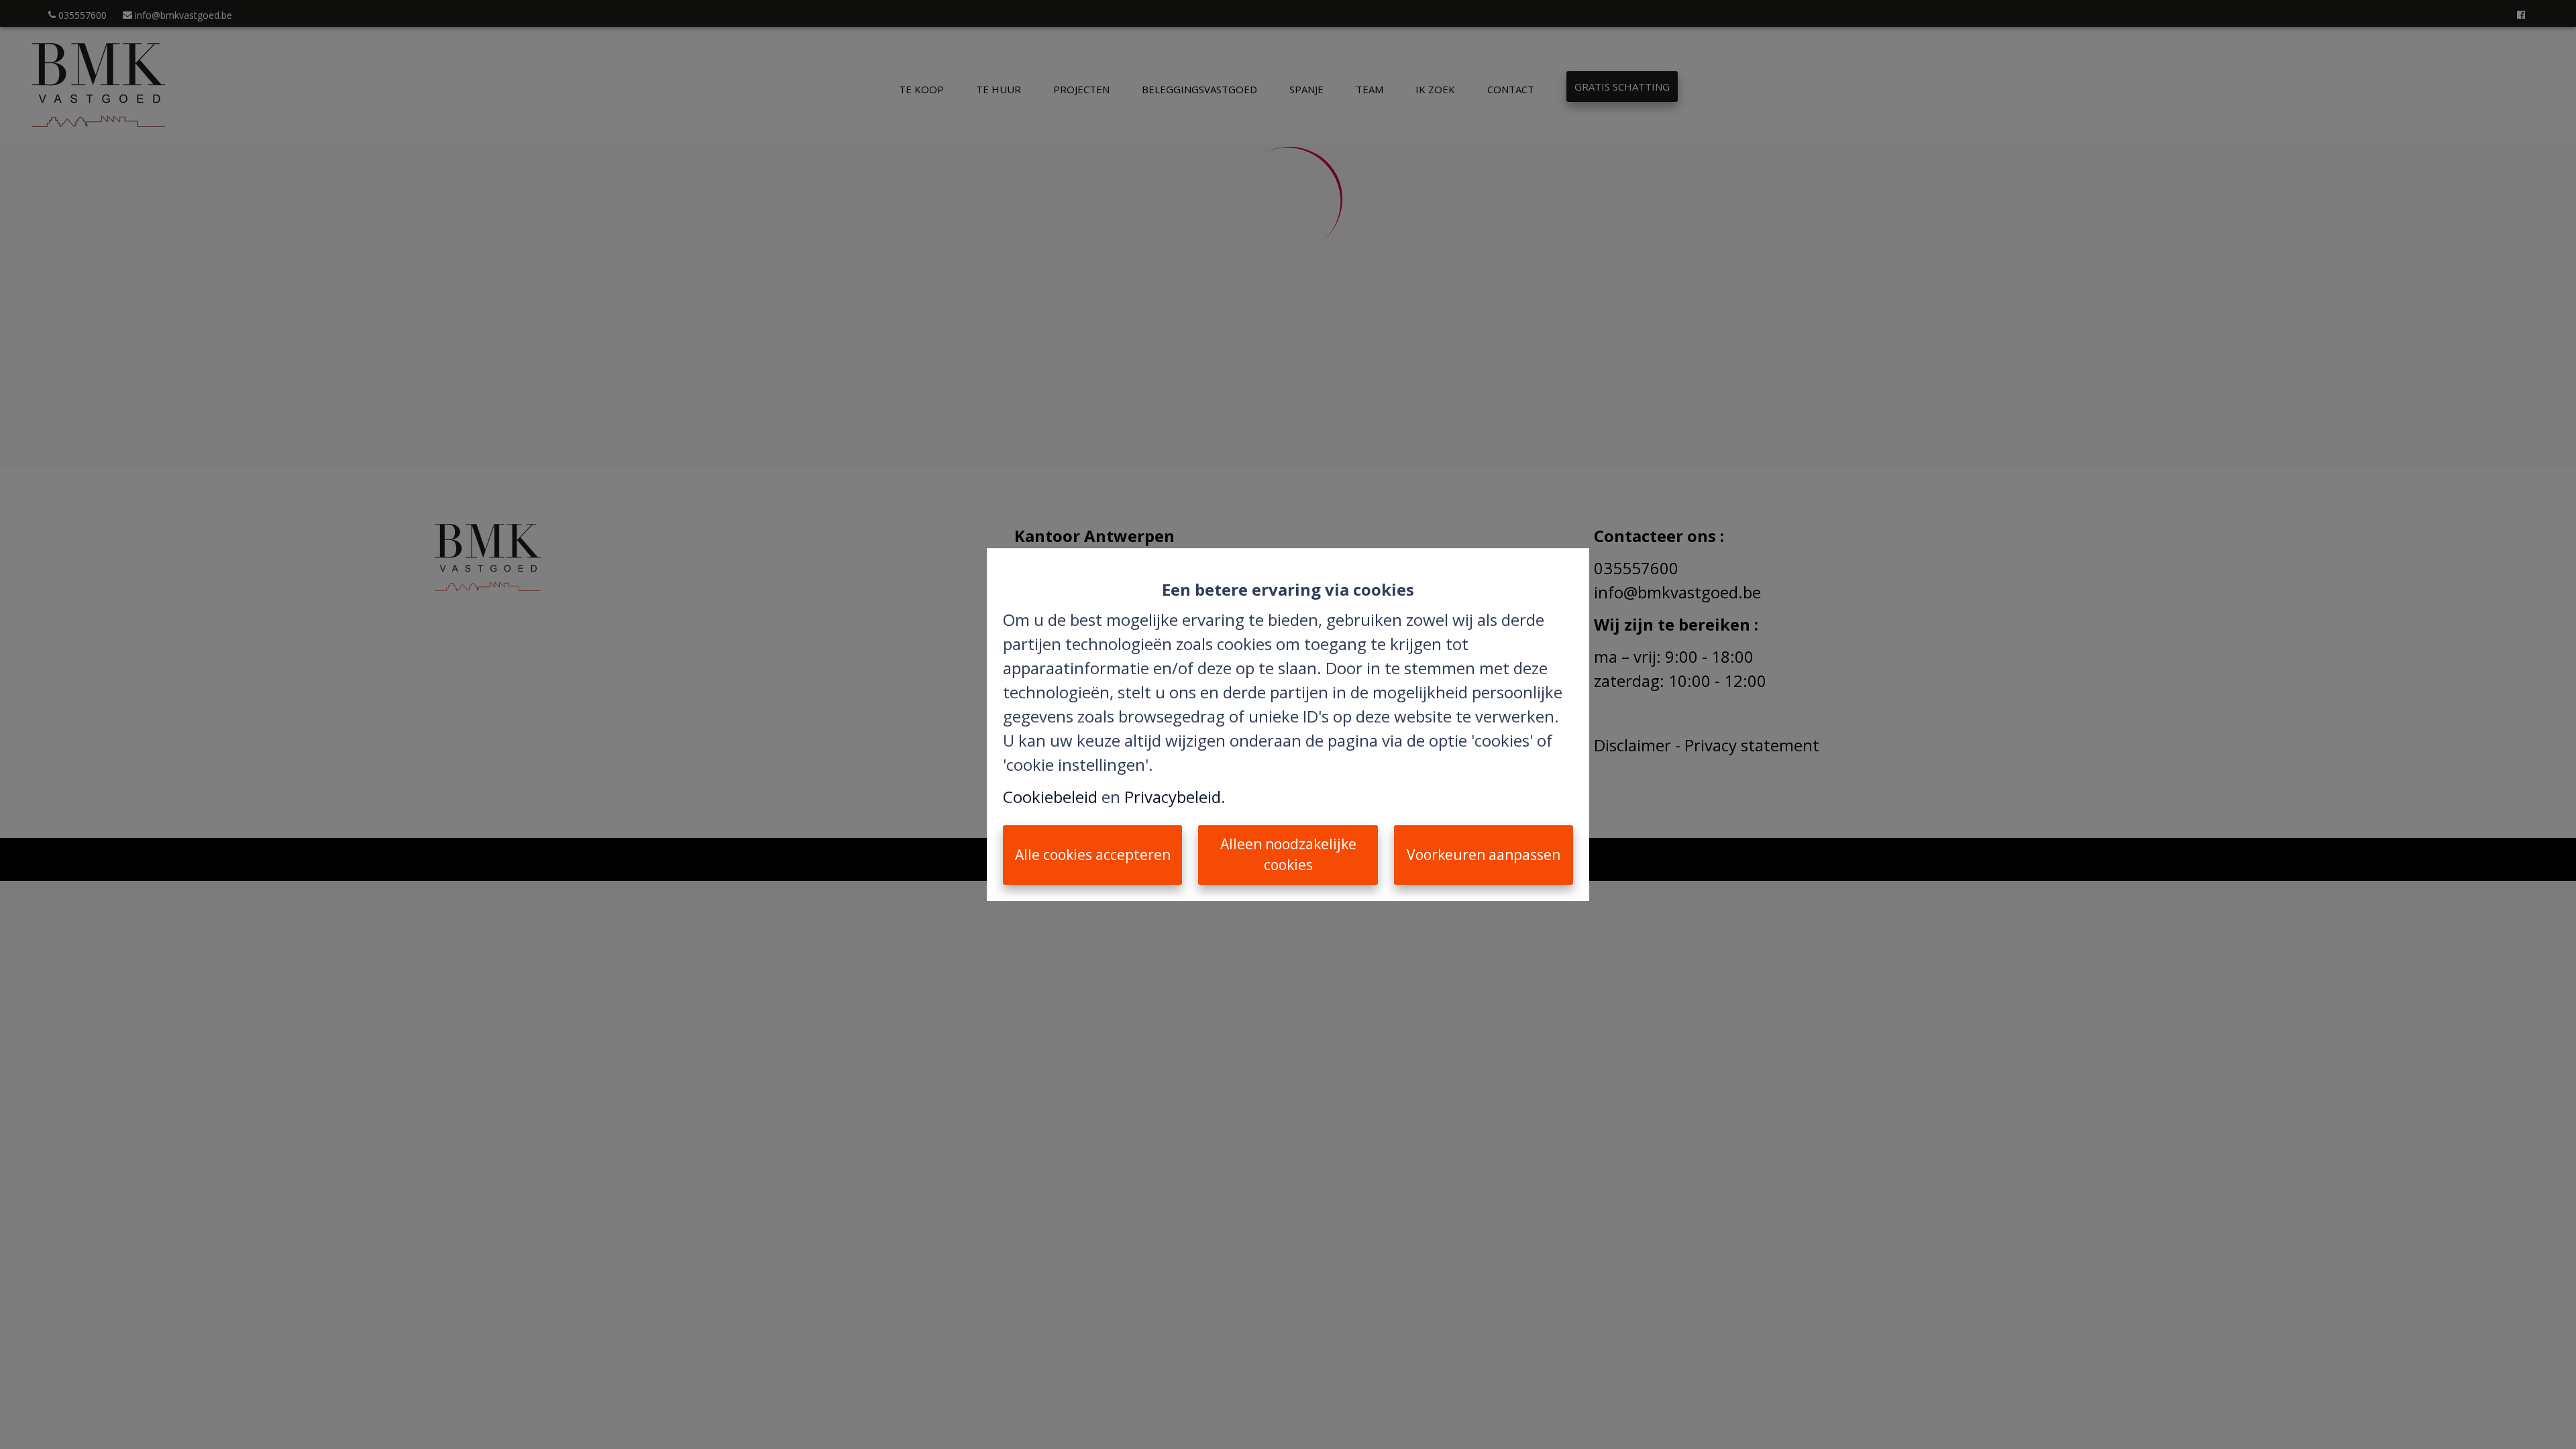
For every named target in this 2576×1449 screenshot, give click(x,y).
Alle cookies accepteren (1093, 855)
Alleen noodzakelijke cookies (1288, 855)
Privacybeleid (1173, 797)
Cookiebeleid (1050, 797)
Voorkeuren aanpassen (1484, 855)
